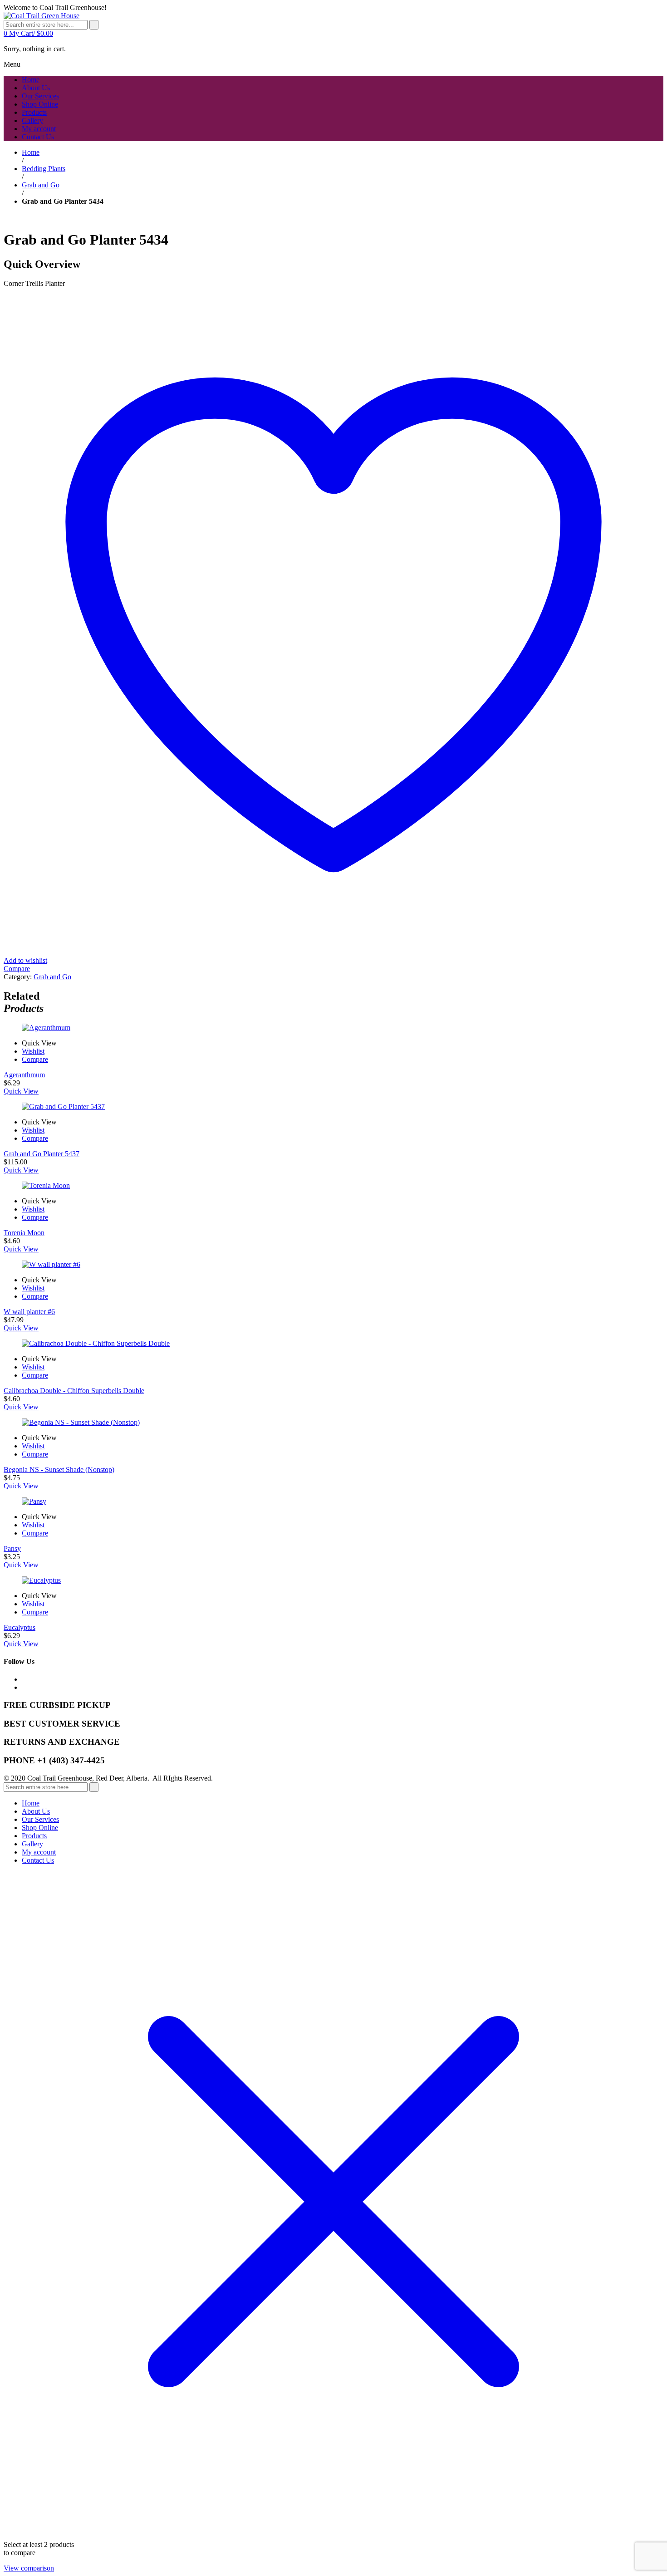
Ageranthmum (24, 1075)
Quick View (21, 1091)
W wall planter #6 (29, 1312)
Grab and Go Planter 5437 (42, 1154)
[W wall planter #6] (333, 1265)
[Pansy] (333, 1501)
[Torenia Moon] (333, 1186)
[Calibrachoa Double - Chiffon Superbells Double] (333, 1344)
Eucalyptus (20, 1627)
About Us (36, 1811)
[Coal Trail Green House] (42, 16)
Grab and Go (41, 185)
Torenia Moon (24, 1233)
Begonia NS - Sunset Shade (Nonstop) (59, 1470)
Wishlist (33, 1051)
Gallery (32, 1844)
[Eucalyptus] (333, 1580)
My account (39, 1852)
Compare (35, 1059)
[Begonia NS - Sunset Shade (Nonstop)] (333, 1423)
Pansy (12, 1548)
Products (34, 1836)
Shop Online (40, 1828)
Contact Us (38, 1860)
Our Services (40, 1819)
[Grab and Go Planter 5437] (333, 1107)
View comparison (29, 2568)
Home (31, 152)
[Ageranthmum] (333, 1028)
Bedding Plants (44, 169)
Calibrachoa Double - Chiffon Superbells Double (74, 1391)
